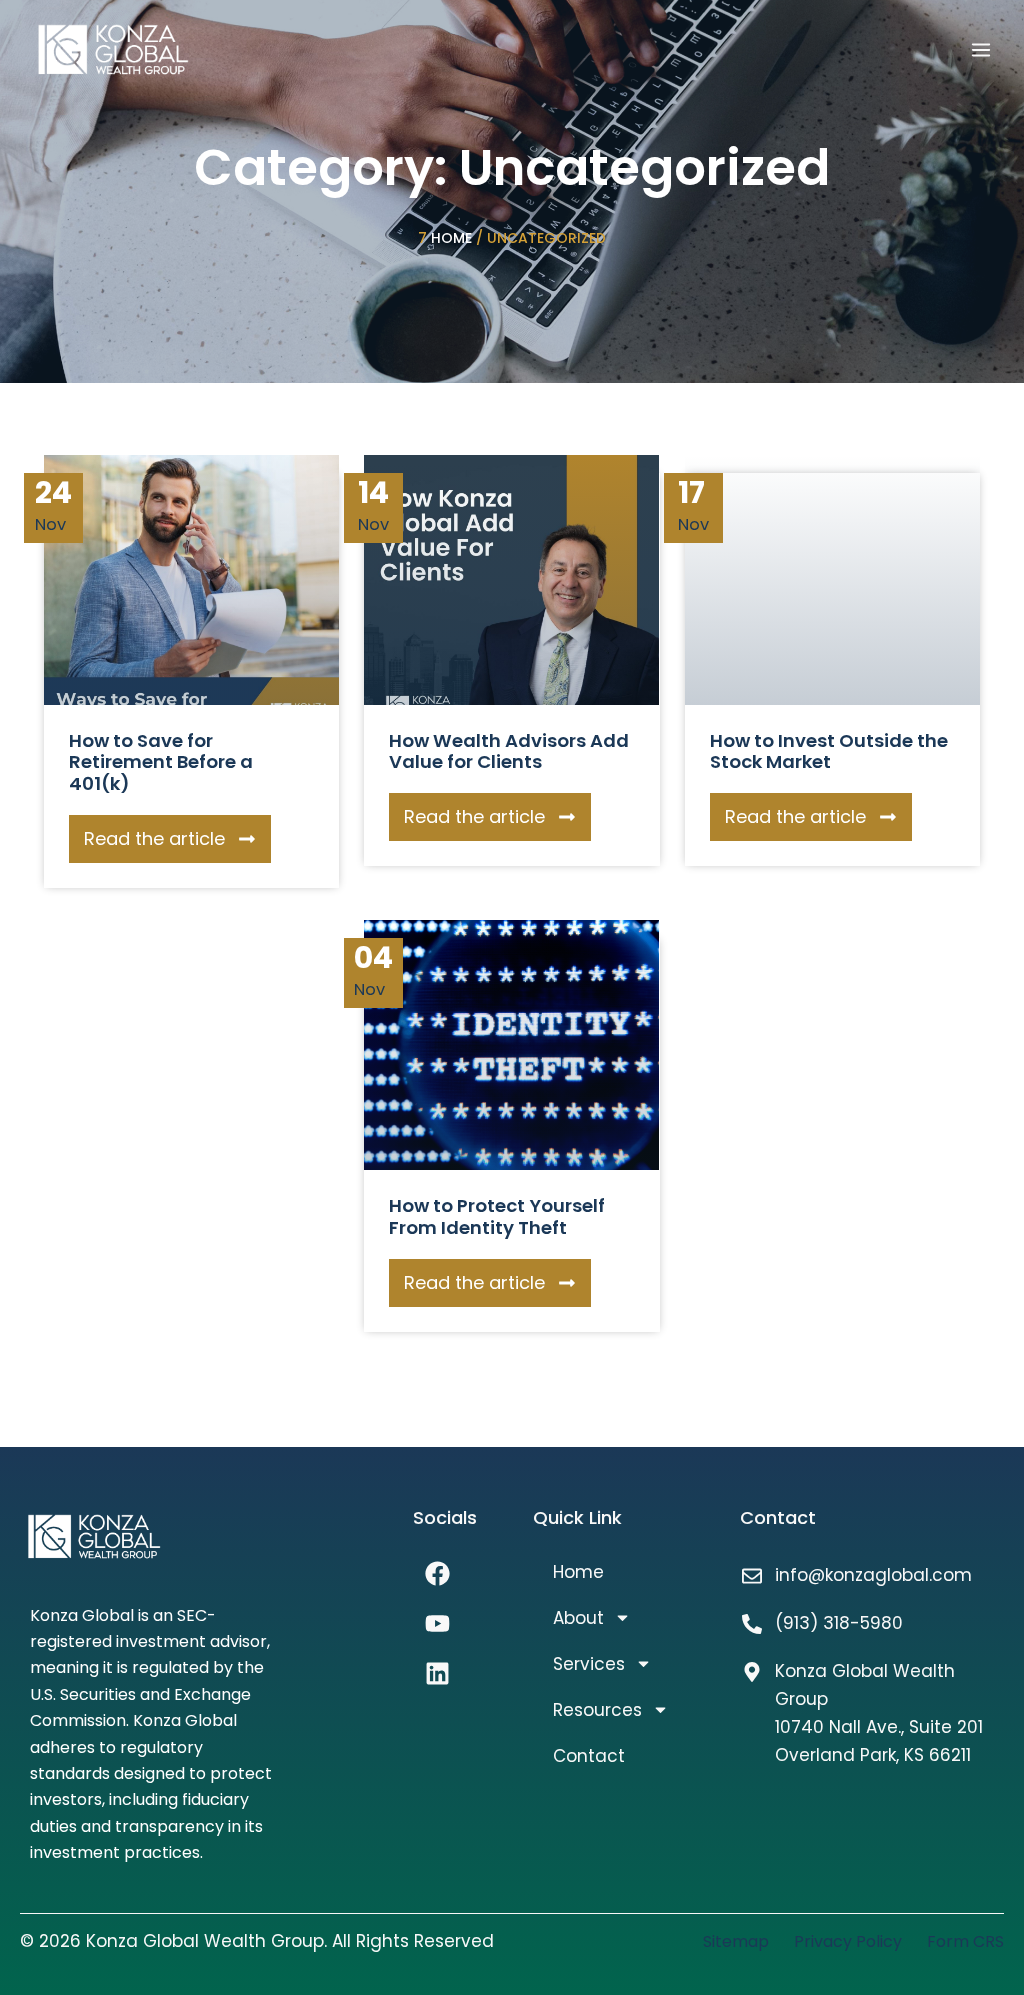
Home (451, 238)
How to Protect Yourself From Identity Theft (497, 1216)
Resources (597, 1710)
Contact (589, 1756)
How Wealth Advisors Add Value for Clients (509, 751)
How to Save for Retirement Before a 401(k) (161, 762)
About (578, 1618)
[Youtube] (438, 1624)
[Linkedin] (438, 1674)
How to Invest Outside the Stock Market (829, 751)
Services (589, 1664)
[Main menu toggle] (980, 50)
